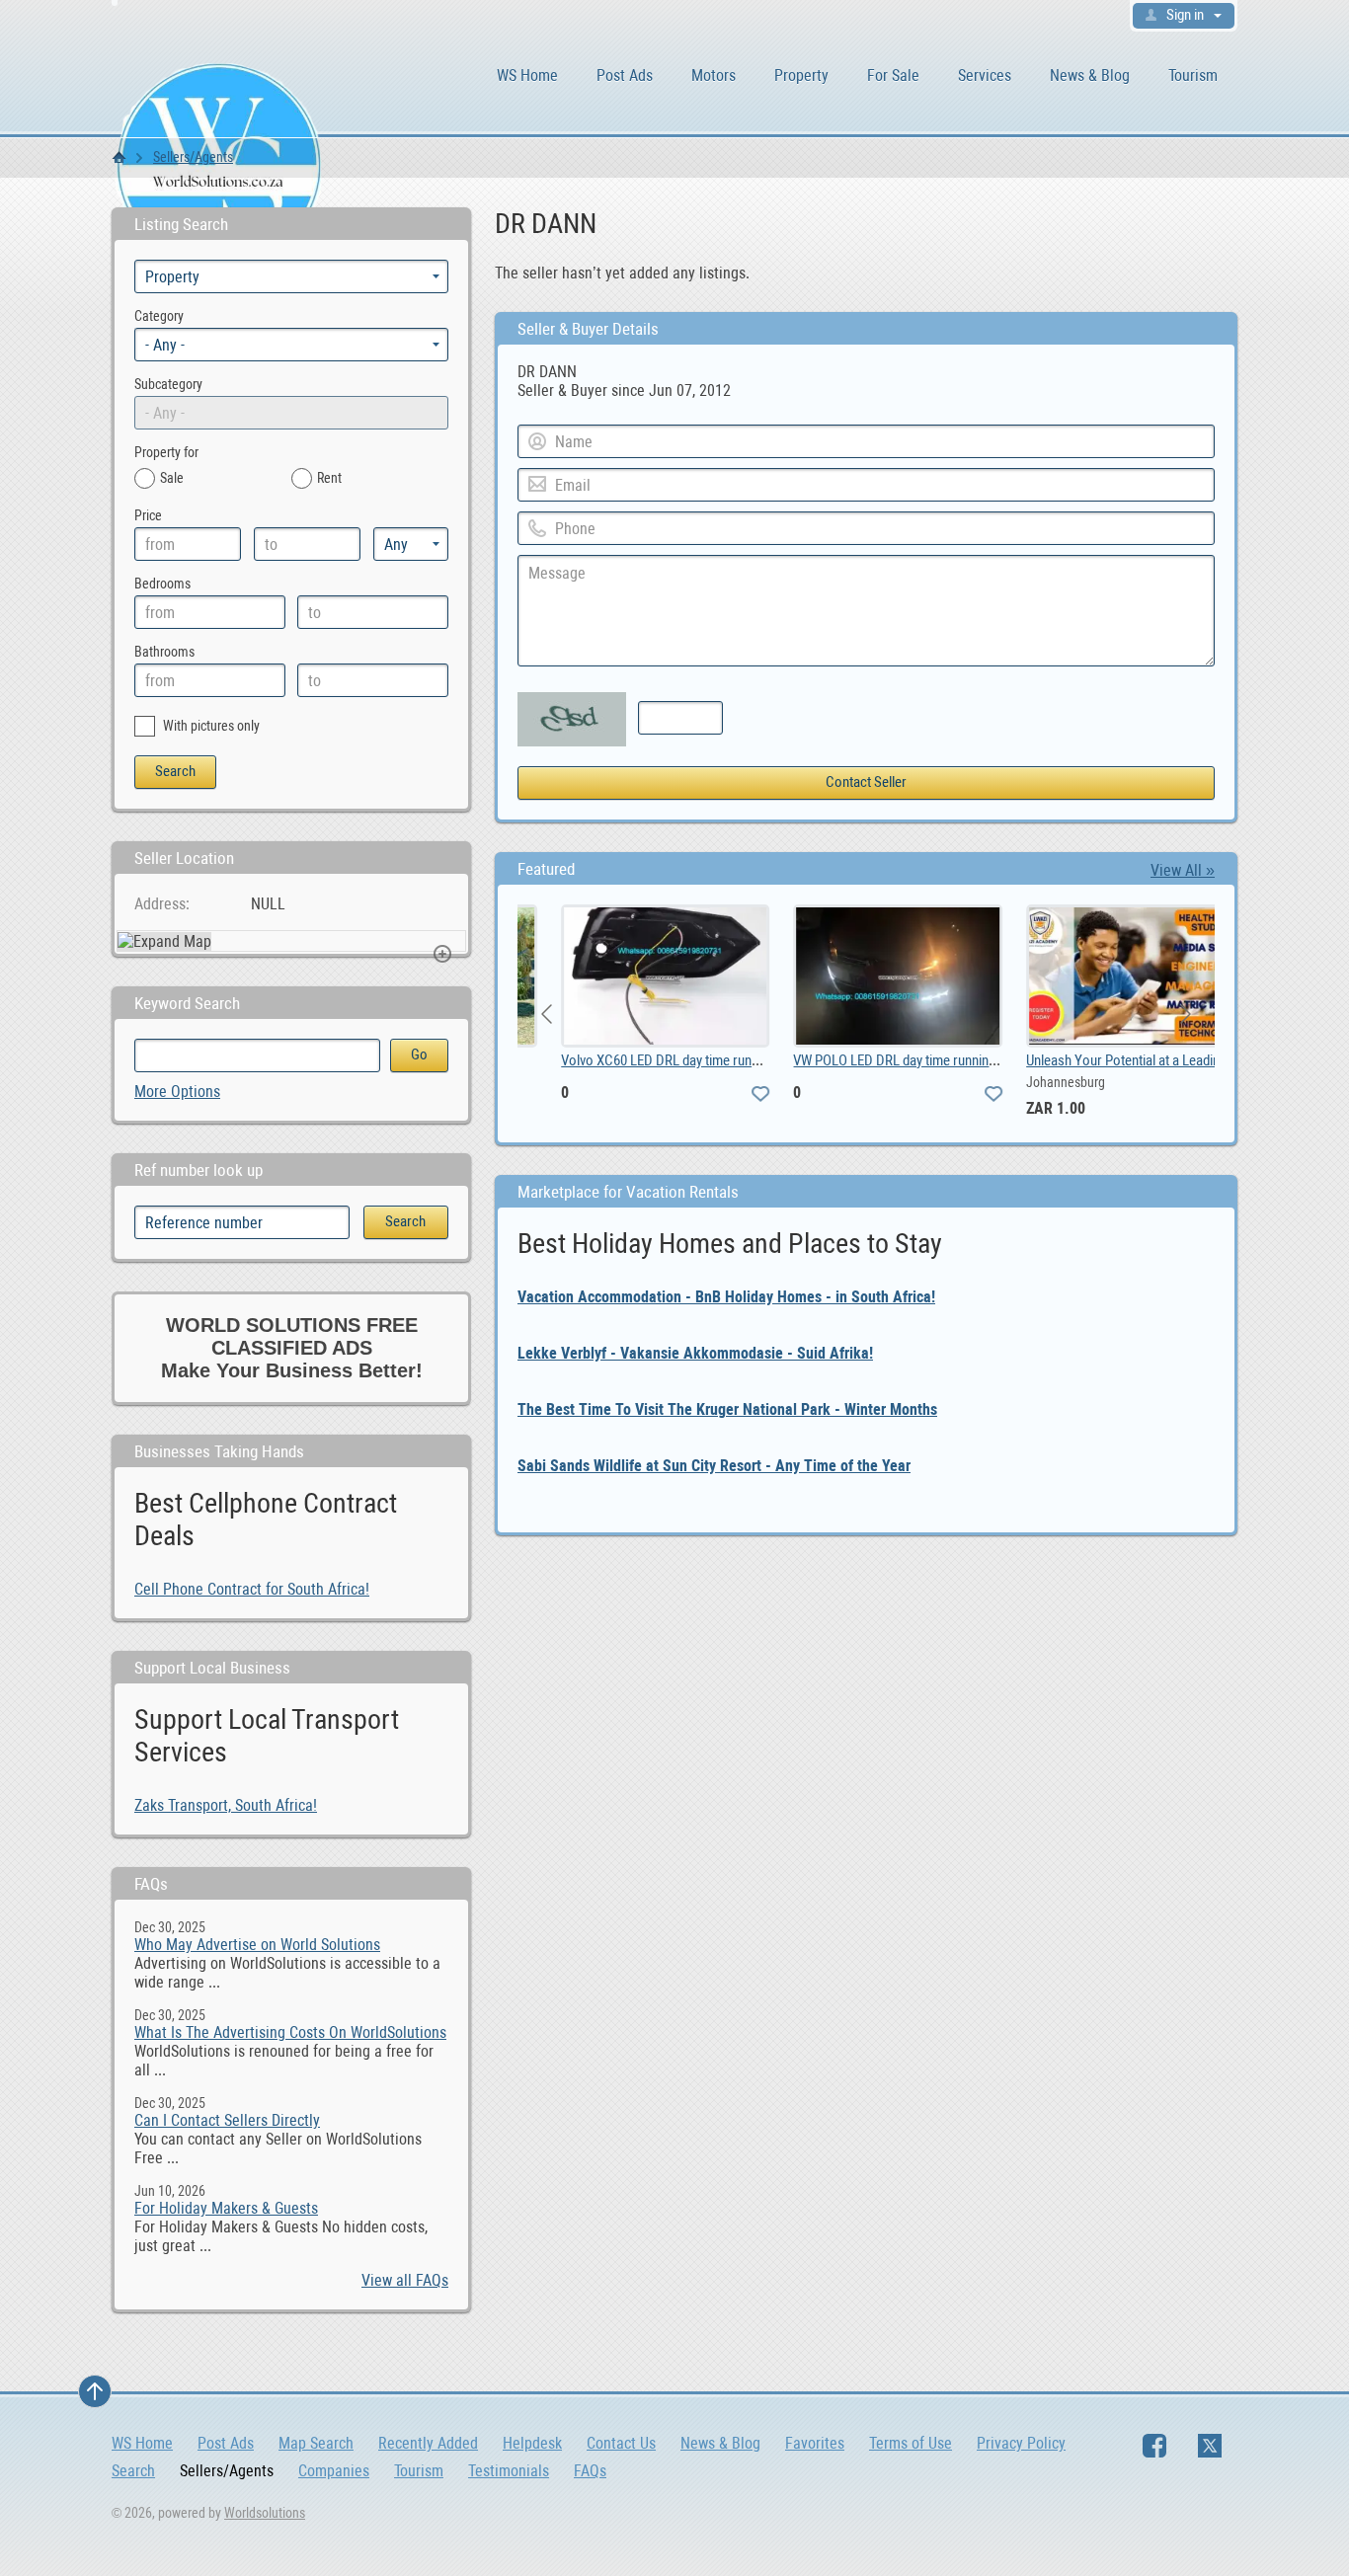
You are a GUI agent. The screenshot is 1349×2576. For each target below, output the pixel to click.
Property (801, 76)
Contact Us (621, 2443)
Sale (172, 478)
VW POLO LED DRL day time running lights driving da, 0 (914, 1060)
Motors (714, 76)
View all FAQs (405, 2280)
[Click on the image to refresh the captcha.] (572, 719)
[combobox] (291, 345)
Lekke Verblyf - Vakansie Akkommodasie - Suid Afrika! (695, 1353)
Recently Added (428, 2443)
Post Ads (625, 76)
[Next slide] (1184, 1014)
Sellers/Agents (193, 157)
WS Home (527, 76)
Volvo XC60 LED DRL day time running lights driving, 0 (680, 1060)
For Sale (893, 76)
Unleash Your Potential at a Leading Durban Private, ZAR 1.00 (1167, 1060)
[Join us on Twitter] (1210, 2446)
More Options (177, 1092)
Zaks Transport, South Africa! (226, 1805)
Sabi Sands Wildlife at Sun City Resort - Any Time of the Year (714, 1466)
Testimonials (509, 2471)
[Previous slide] (548, 1014)
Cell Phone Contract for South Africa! (252, 1589)
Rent (329, 478)
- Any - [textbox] (165, 345)
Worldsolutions (265, 2513)
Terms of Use (911, 2443)
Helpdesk (532, 2443)
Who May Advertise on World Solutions (257, 1945)
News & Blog (1090, 76)
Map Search (316, 2443)
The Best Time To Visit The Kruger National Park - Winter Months (727, 1409)
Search (133, 2471)
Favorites (815, 2443)
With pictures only (210, 726)
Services (985, 76)
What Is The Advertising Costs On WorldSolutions (290, 2032)
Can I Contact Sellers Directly (227, 2120)
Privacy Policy (1021, 2443)
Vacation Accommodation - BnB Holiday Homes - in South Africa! (726, 1297)
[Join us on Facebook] (1154, 2446)
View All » (1183, 870)
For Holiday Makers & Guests (226, 2208)
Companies (334, 2471)
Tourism (1193, 76)
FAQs (590, 2471)
